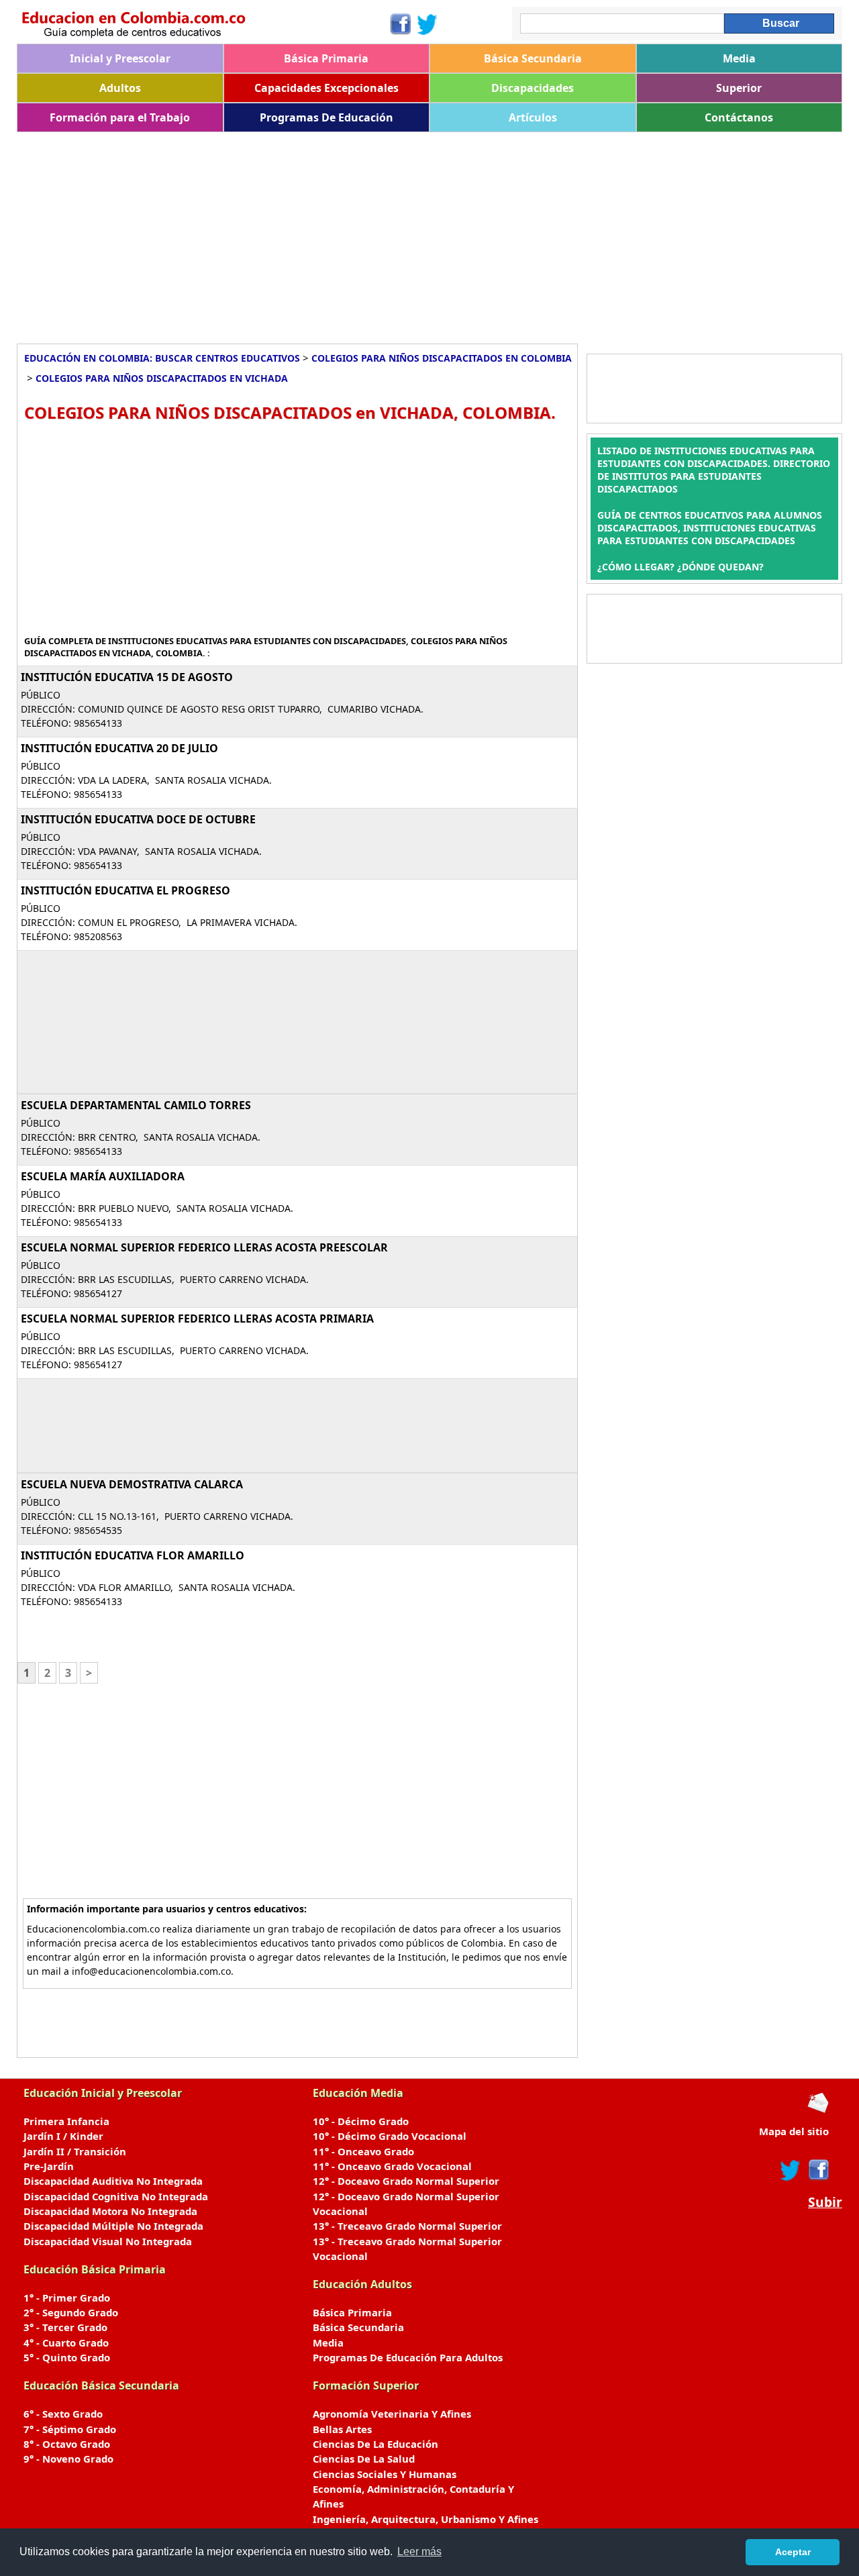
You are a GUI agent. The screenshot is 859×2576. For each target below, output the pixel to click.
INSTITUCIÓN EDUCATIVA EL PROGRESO (125, 890)
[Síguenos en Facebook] (400, 24)
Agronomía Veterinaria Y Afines (392, 2414)
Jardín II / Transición (75, 2151)
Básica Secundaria (533, 58)
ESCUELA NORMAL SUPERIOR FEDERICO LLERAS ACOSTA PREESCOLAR (204, 1247)
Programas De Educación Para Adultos (408, 2357)
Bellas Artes (342, 2429)
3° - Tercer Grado (65, 2327)
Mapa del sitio (794, 2131)
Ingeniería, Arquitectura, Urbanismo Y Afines (425, 2519)
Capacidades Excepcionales (326, 88)
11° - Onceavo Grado (363, 2151)
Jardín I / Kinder (63, 2136)
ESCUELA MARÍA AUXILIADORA (103, 1176)
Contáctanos (739, 117)
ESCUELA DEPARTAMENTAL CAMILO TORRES (136, 1105)
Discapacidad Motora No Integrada (110, 2211)
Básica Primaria (326, 58)
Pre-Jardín (49, 2166)
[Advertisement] (419, 233)
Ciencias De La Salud (364, 2459)
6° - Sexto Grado (63, 2414)
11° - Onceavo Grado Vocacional (392, 2166)
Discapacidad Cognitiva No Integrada (116, 2196)
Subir (825, 2202)
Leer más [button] (419, 2552)
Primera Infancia (66, 2121)
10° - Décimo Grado (361, 2121)
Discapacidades (533, 88)
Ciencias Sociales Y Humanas (385, 2474)
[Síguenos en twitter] (791, 2170)
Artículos (533, 117)
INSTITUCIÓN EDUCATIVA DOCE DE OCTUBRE (138, 819)
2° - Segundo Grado (71, 2312)
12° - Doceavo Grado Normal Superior (406, 2181)
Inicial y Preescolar (120, 58)
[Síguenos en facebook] (818, 2170)
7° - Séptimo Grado (70, 2429)
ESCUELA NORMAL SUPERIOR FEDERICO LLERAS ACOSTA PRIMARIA (197, 1319)
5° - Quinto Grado (67, 2357)
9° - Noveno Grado (68, 2459)
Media (739, 58)
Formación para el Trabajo (120, 117)
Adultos (120, 88)
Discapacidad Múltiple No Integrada (113, 2226)
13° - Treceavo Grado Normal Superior (407, 2226)
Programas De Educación (326, 117)
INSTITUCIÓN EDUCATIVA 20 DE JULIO (119, 748)
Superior (739, 88)
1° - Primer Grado (67, 2298)
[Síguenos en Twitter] (427, 24)
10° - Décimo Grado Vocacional (390, 2136)
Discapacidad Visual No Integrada (108, 2241)
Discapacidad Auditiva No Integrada (113, 2181)
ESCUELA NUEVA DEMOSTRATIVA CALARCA (132, 1484)
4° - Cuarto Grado (66, 2342)
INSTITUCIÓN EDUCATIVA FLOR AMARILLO (133, 1555)
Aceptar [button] (793, 2552)
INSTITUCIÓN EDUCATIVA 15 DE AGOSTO (127, 677)
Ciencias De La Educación (375, 2444)
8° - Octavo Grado (67, 2444)
